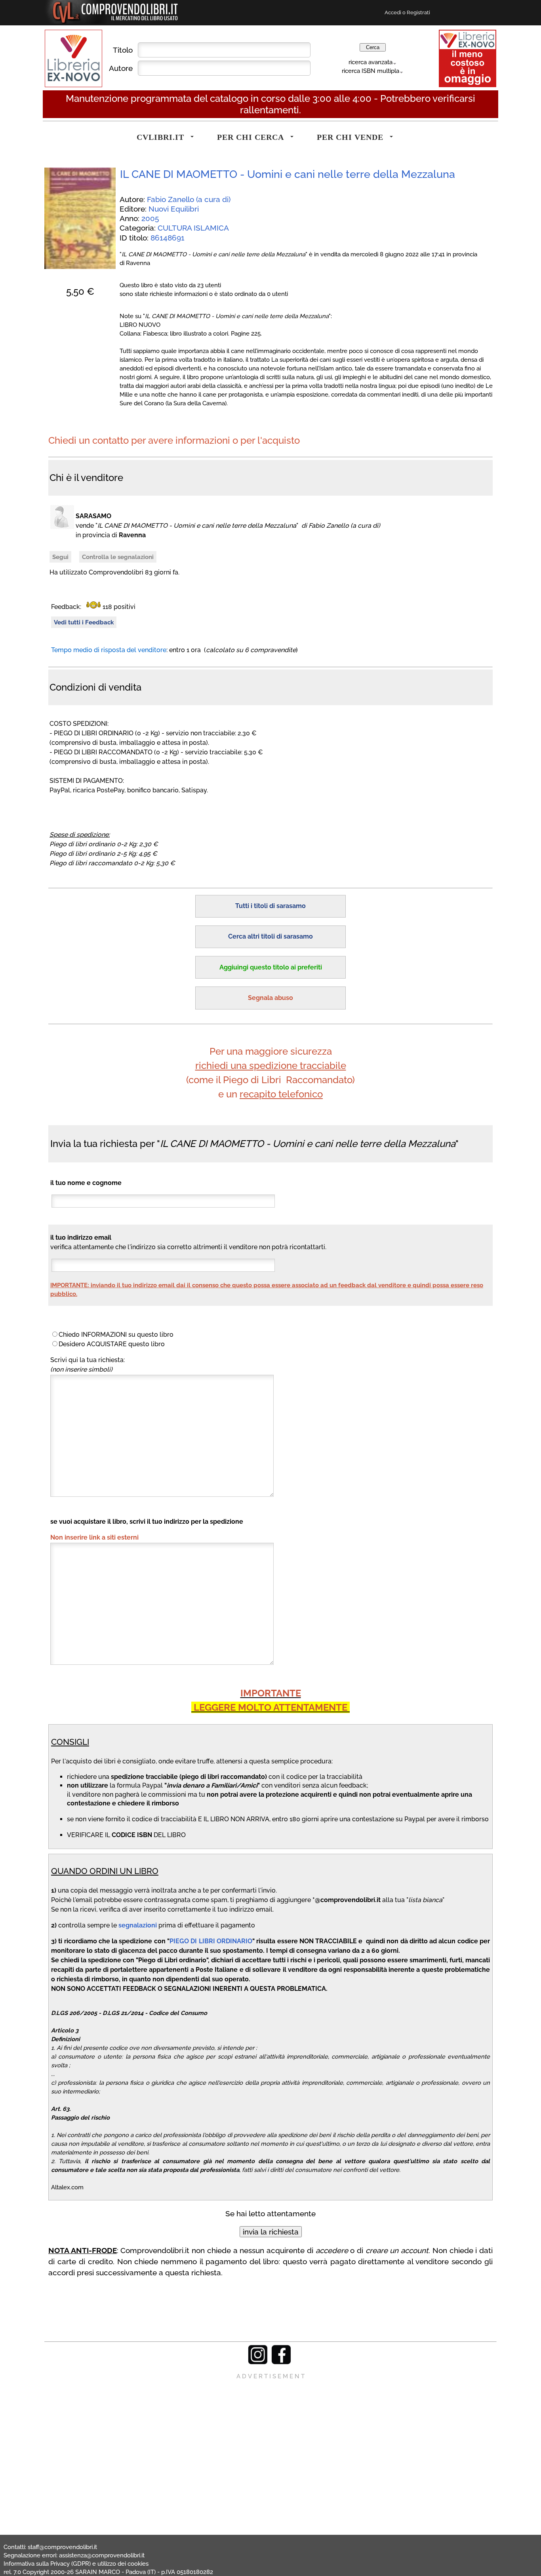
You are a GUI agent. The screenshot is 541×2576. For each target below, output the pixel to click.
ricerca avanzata (371, 62)
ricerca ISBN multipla (371, 71)
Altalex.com (67, 2187)
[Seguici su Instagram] (258, 2362)
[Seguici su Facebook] (281, 2362)
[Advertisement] (270, 2436)
